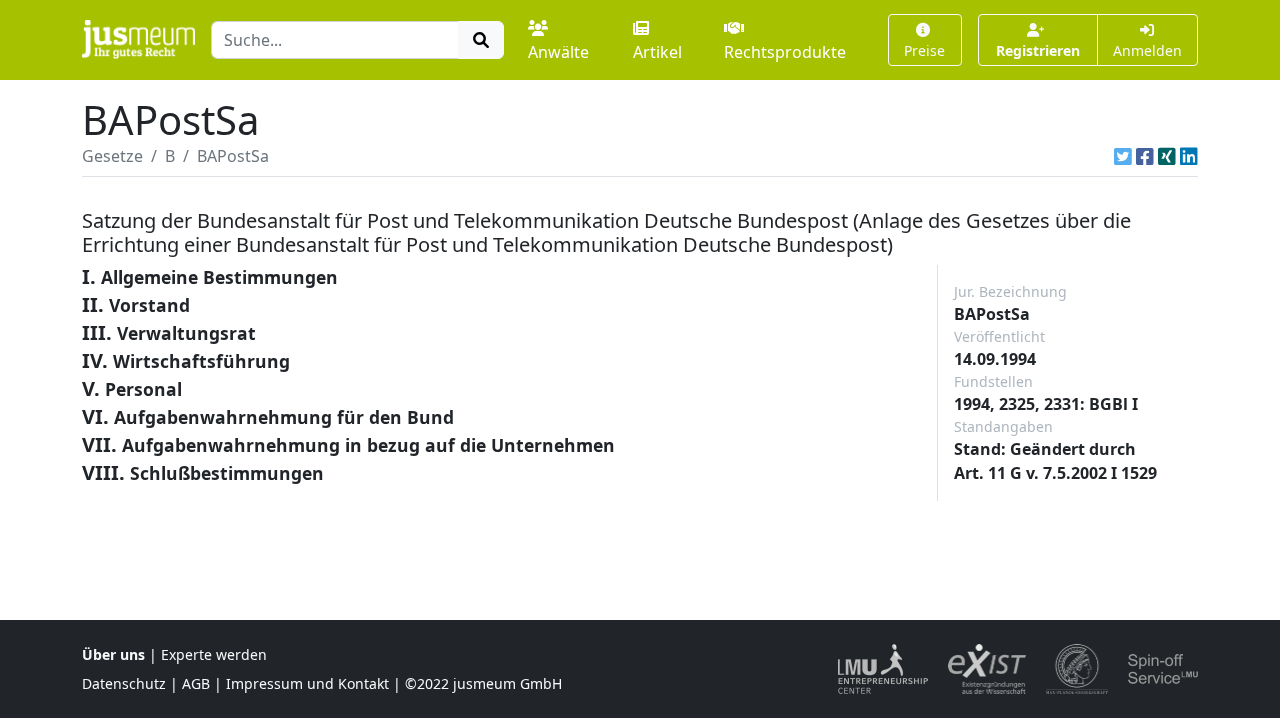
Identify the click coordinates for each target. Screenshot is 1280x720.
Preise (924, 50)
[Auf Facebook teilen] (1145, 156)
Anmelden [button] (1147, 50)
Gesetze (112, 156)
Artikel (657, 52)
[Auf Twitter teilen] (1123, 156)
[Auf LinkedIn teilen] (1189, 156)
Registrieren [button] (1038, 50)
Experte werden (214, 654)
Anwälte (558, 52)
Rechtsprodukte (785, 52)
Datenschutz (124, 683)
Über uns (113, 654)
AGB (196, 683)
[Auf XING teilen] (1167, 156)
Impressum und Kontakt (307, 683)
